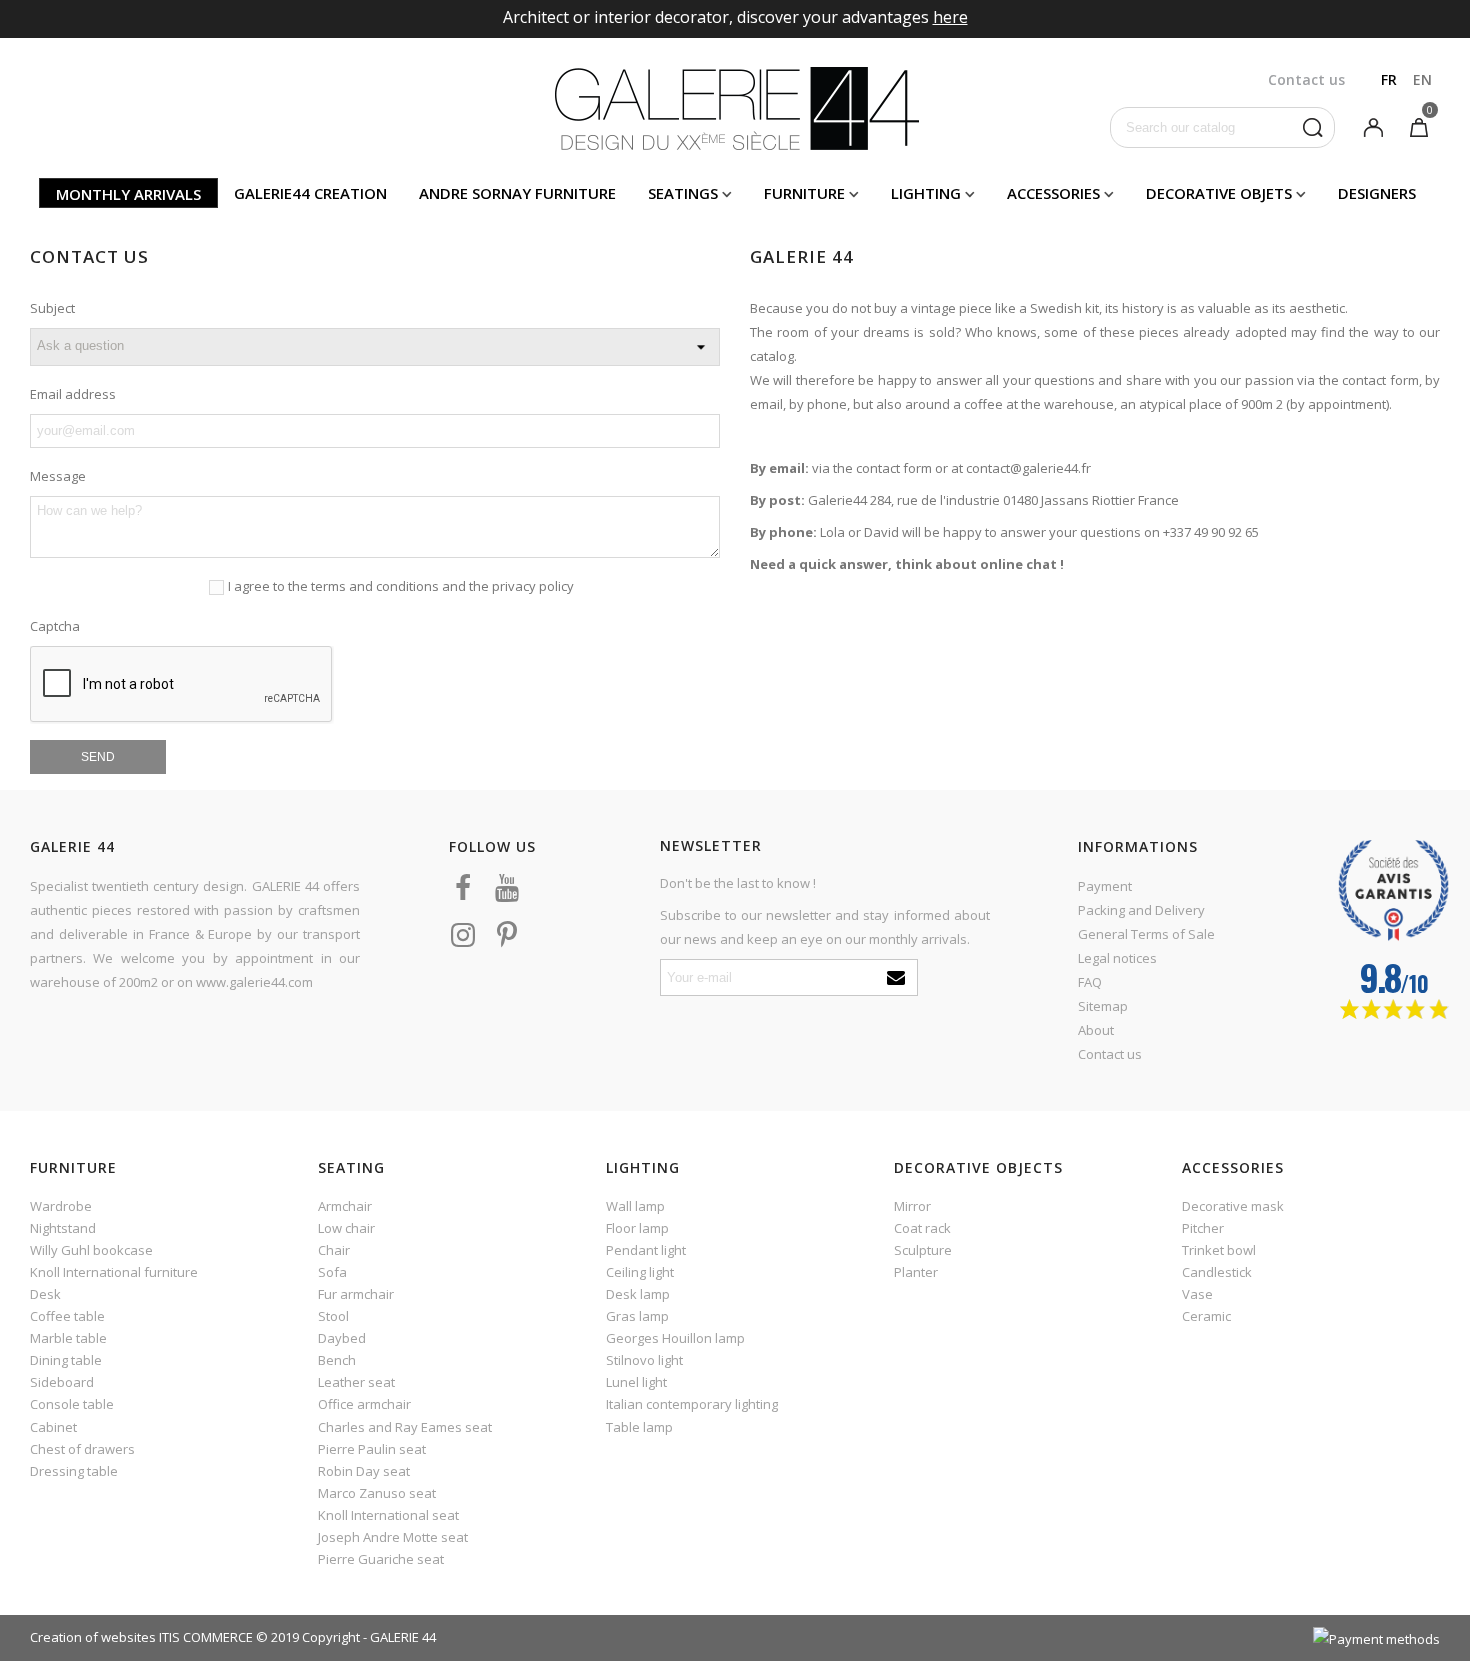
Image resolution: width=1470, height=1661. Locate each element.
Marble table (68, 1338)
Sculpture (923, 1250)
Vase (1197, 1294)
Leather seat (356, 1382)
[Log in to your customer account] (1373, 126)
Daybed (342, 1338)
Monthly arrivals (128, 194)
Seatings (683, 193)
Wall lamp (635, 1206)
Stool (333, 1316)
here (950, 17)
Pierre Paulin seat (372, 1449)
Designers (1377, 193)
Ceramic (1206, 1316)
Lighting (926, 193)
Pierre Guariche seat (381, 1559)
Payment (1105, 886)
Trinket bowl (1219, 1250)
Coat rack (922, 1228)
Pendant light (646, 1250)
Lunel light (636, 1382)
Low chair (346, 1228)
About (1096, 1030)
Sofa (332, 1272)
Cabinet (53, 1427)
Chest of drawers (82, 1449)
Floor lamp (637, 1228)
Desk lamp (638, 1294)
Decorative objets (1219, 193)
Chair (334, 1250)
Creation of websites (93, 1637)
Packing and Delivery (1141, 910)
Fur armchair (356, 1294)
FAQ (1090, 982)
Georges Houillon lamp (675, 1338)
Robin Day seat (364, 1471)
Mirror (912, 1206)
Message (58, 476)
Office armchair (364, 1404)
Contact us (1110, 1054)
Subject (52, 308)
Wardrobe (61, 1206)
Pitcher (1203, 1228)
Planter (916, 1272)
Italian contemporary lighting (692, 1404)
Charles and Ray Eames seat (405, 1427)
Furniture (804, 193)
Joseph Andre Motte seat (393, 1537)
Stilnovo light (644, 1360)
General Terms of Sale (1146, 934)
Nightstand (63, 1228)
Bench (337, 1360)
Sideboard (62, 1382)
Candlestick (1217, 1272)
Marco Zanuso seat (377, 1493)
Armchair (345, 1206)
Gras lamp (637, 1316)
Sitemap (1103, 1006)
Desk (45, 1294)
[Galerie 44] (735, 108)
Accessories (1053, 193)
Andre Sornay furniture (517, 193)
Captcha (55, 626)
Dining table (66, 1360)
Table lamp (639, 1427)
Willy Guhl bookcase (91, 1250)
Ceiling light (640, 1272)
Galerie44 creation (310, 193)
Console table (72, 1404)
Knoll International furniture (114, 1272)
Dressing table (74, 1471)
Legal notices (1117, 958)
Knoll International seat (388, 1515)
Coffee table (67, 1316)
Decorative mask (1233, 1206)
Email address (73, 394)
